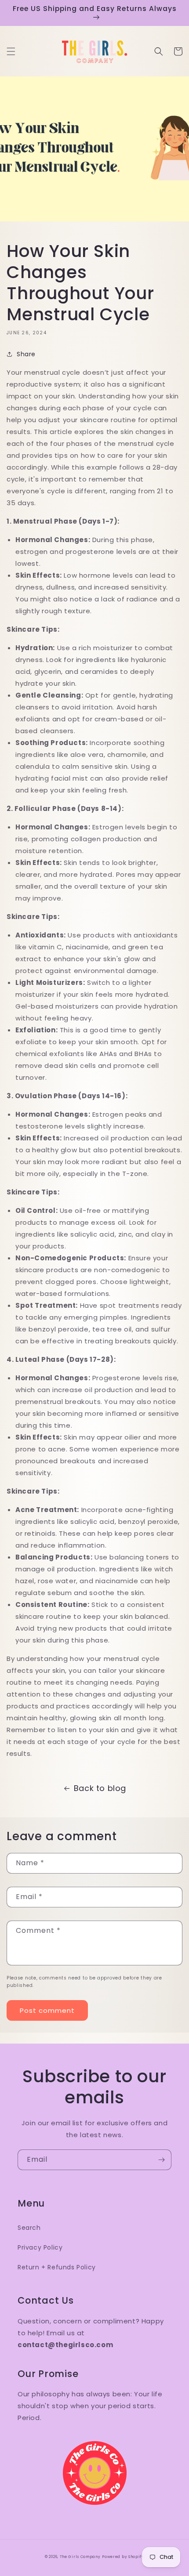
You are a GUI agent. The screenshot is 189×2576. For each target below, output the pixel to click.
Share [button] (26, 354)
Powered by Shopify (123, 2557)
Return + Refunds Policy (57, 2267)
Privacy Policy (40, 2247)
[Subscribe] (161, 2160)
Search (29, 2228)
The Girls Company (80, 2557)
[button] (11, 51)
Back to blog (100, 1788)
